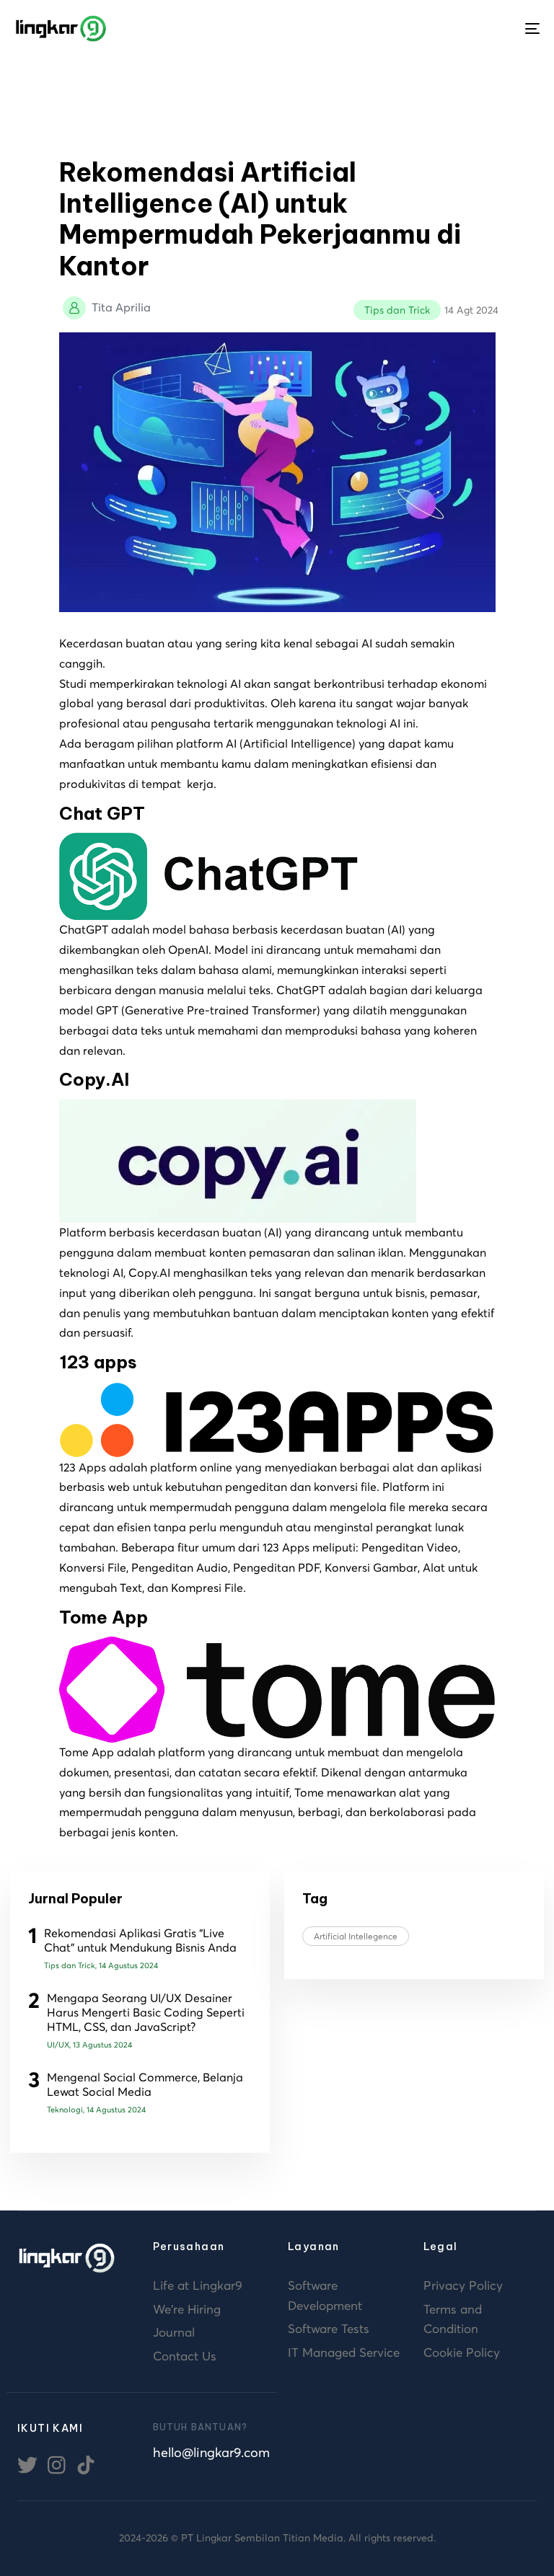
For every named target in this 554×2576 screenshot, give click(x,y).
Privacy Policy (463, 2285)
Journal (174, 2332)
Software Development (325, 2296)
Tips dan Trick (397, 310)
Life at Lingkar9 (198, 2285)
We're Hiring (187, 2309)
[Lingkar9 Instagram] (57, 2463)
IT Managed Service (344, 2353)
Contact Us (185, 2356)
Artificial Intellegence (356, 1936)
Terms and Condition (453, 2319)
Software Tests (329, 2329)
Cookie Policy (462, 2353)
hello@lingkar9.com (210, 2452)
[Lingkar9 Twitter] (27, 2463)
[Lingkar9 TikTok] (86, 2463)
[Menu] (532, 28)
